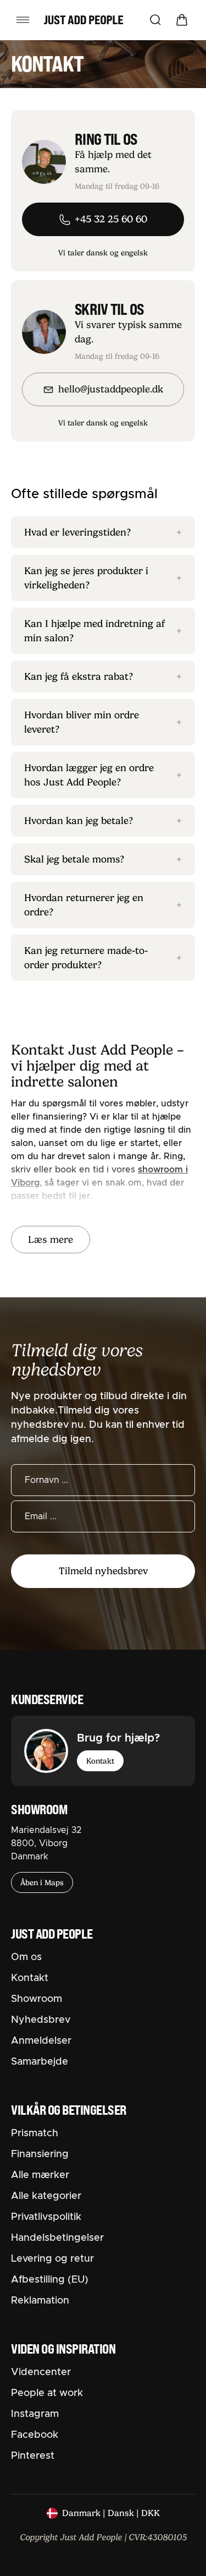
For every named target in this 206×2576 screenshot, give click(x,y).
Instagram (35, 2414)
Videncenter (41, 2372)
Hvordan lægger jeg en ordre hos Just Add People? (103, 775)
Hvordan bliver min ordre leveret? (103, 722)
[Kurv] (182, 20)
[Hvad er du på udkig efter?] (155, 20)
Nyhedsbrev (41, 2020)
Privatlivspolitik (46, 2217)
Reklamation (40, 2301)
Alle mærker (40, 2175)
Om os (26, 1957)
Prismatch (35, 2133)
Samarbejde (40, 2062)
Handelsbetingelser (57, 2238)
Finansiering (40, 2154)
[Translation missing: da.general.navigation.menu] (23, 20)
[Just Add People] (83, 20)
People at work (47, 2393)
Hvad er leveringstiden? (103, 532)
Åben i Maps (42, 1882)
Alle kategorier (46, 2196)
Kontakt (100, 1761)
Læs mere (51, 1240)
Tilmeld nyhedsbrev (103, 1571)
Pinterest (33, 2456)
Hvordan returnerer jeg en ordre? (103, 905)
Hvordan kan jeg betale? (103, 821)
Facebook (35, 2435)
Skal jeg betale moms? (103, 859)
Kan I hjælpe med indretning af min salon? (103, 631)
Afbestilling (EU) (50, 2280)
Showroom (37, 1999)
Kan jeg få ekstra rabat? (103, 676)
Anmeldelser (41, 2041)
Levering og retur (52, 2259)
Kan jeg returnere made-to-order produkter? (103, 958)
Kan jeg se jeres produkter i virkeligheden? (103, 578)
